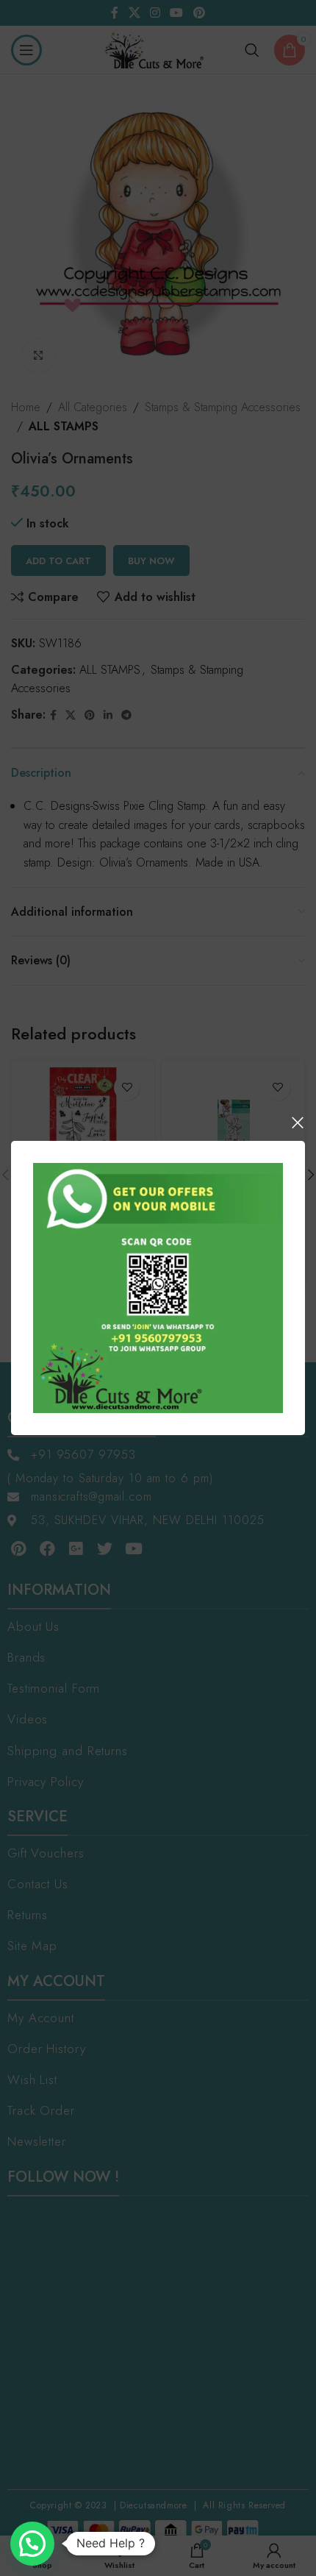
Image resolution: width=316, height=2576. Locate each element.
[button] (32, 2544)
